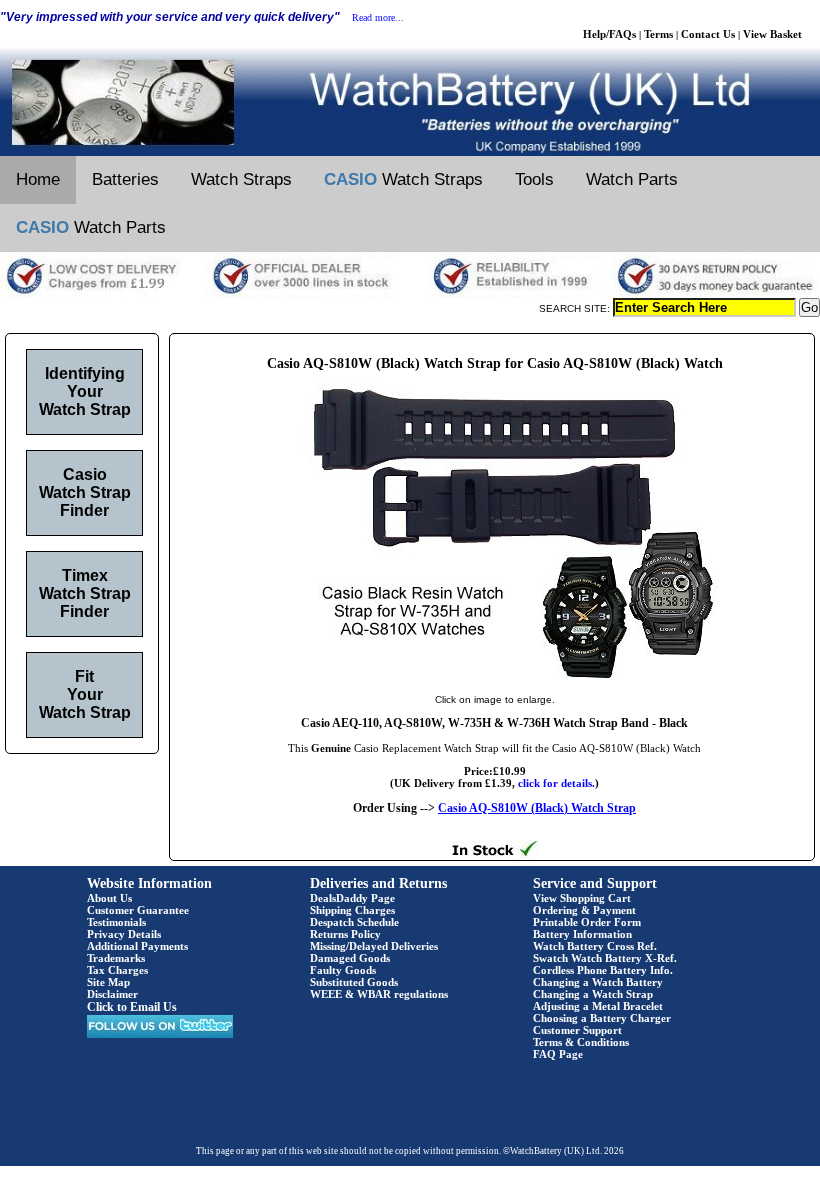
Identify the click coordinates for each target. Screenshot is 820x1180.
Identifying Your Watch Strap (85, 391)
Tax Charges (117, 970)
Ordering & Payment (584, 910)
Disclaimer (112, 994)
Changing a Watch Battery (598, 982)
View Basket (772, 34)
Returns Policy (345, 934)
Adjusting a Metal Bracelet (598, 1006)
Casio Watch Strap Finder (85, 492)
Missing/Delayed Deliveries (374, 946)
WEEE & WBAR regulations (379, 994)
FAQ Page (558, 1054)
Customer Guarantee (138, 910)
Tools (534, 179)
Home (38, 179)
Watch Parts (632, 179)
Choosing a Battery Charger (602, 1018)
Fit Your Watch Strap (85, 694)
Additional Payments (137, 946)
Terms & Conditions (581, 1042)
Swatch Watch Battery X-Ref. (605, 958)
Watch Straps (241, 179)
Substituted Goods (354, 982)
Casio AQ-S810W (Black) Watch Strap (537, 808)
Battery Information (582, 934)
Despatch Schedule (354, 922)
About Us (109, 898)
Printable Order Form (587, 922)
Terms (658, 34)
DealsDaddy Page (352, 898)
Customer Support (577, 1030)
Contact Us (708, 34)
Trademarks (116, 958)
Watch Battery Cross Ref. (595, 946)
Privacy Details (124, 934)
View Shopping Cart (582, 898)
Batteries (125, 179)
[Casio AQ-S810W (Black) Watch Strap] (495, 679)
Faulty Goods (343, 970)
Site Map (108, 982)
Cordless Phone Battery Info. (603, 970)
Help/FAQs (609, 34)
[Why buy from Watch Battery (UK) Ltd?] (410, 294)
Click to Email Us (132, 1007)
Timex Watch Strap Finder (85, 593)
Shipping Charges (352, 910)
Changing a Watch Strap (593, 994)
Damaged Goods (350, 958)
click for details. (556, 783)
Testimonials (116, 922)
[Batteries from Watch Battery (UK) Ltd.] (410, 152)
